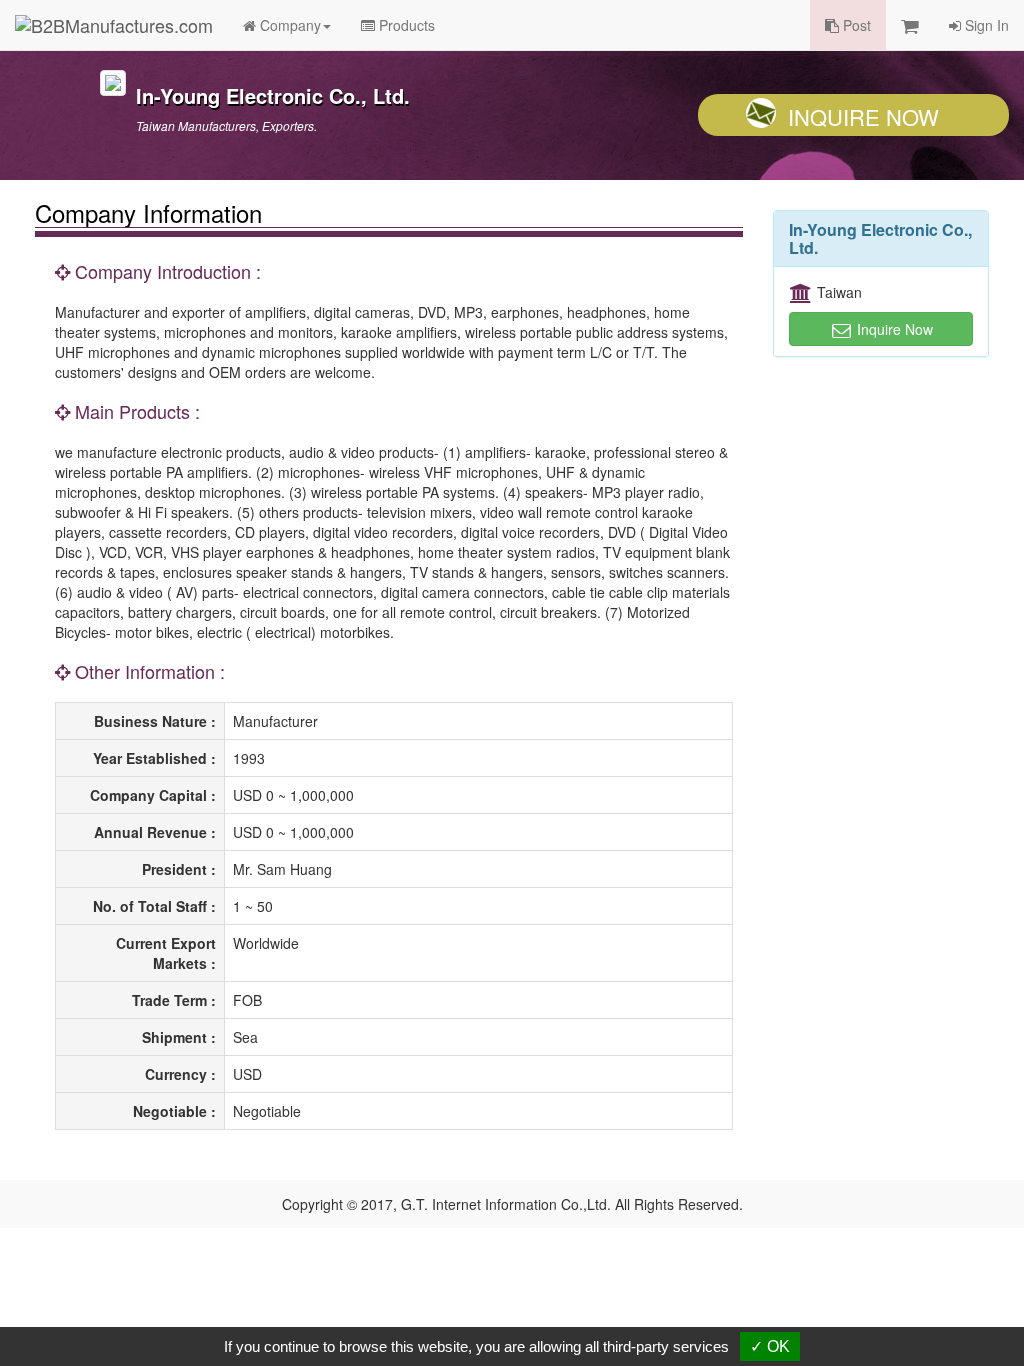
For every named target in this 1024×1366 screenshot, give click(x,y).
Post (855, 25)
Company (288, 25)
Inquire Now (863, 116)
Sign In (985, 25)
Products (405, 25)
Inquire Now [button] (893, 329)
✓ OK (770, 1346)
